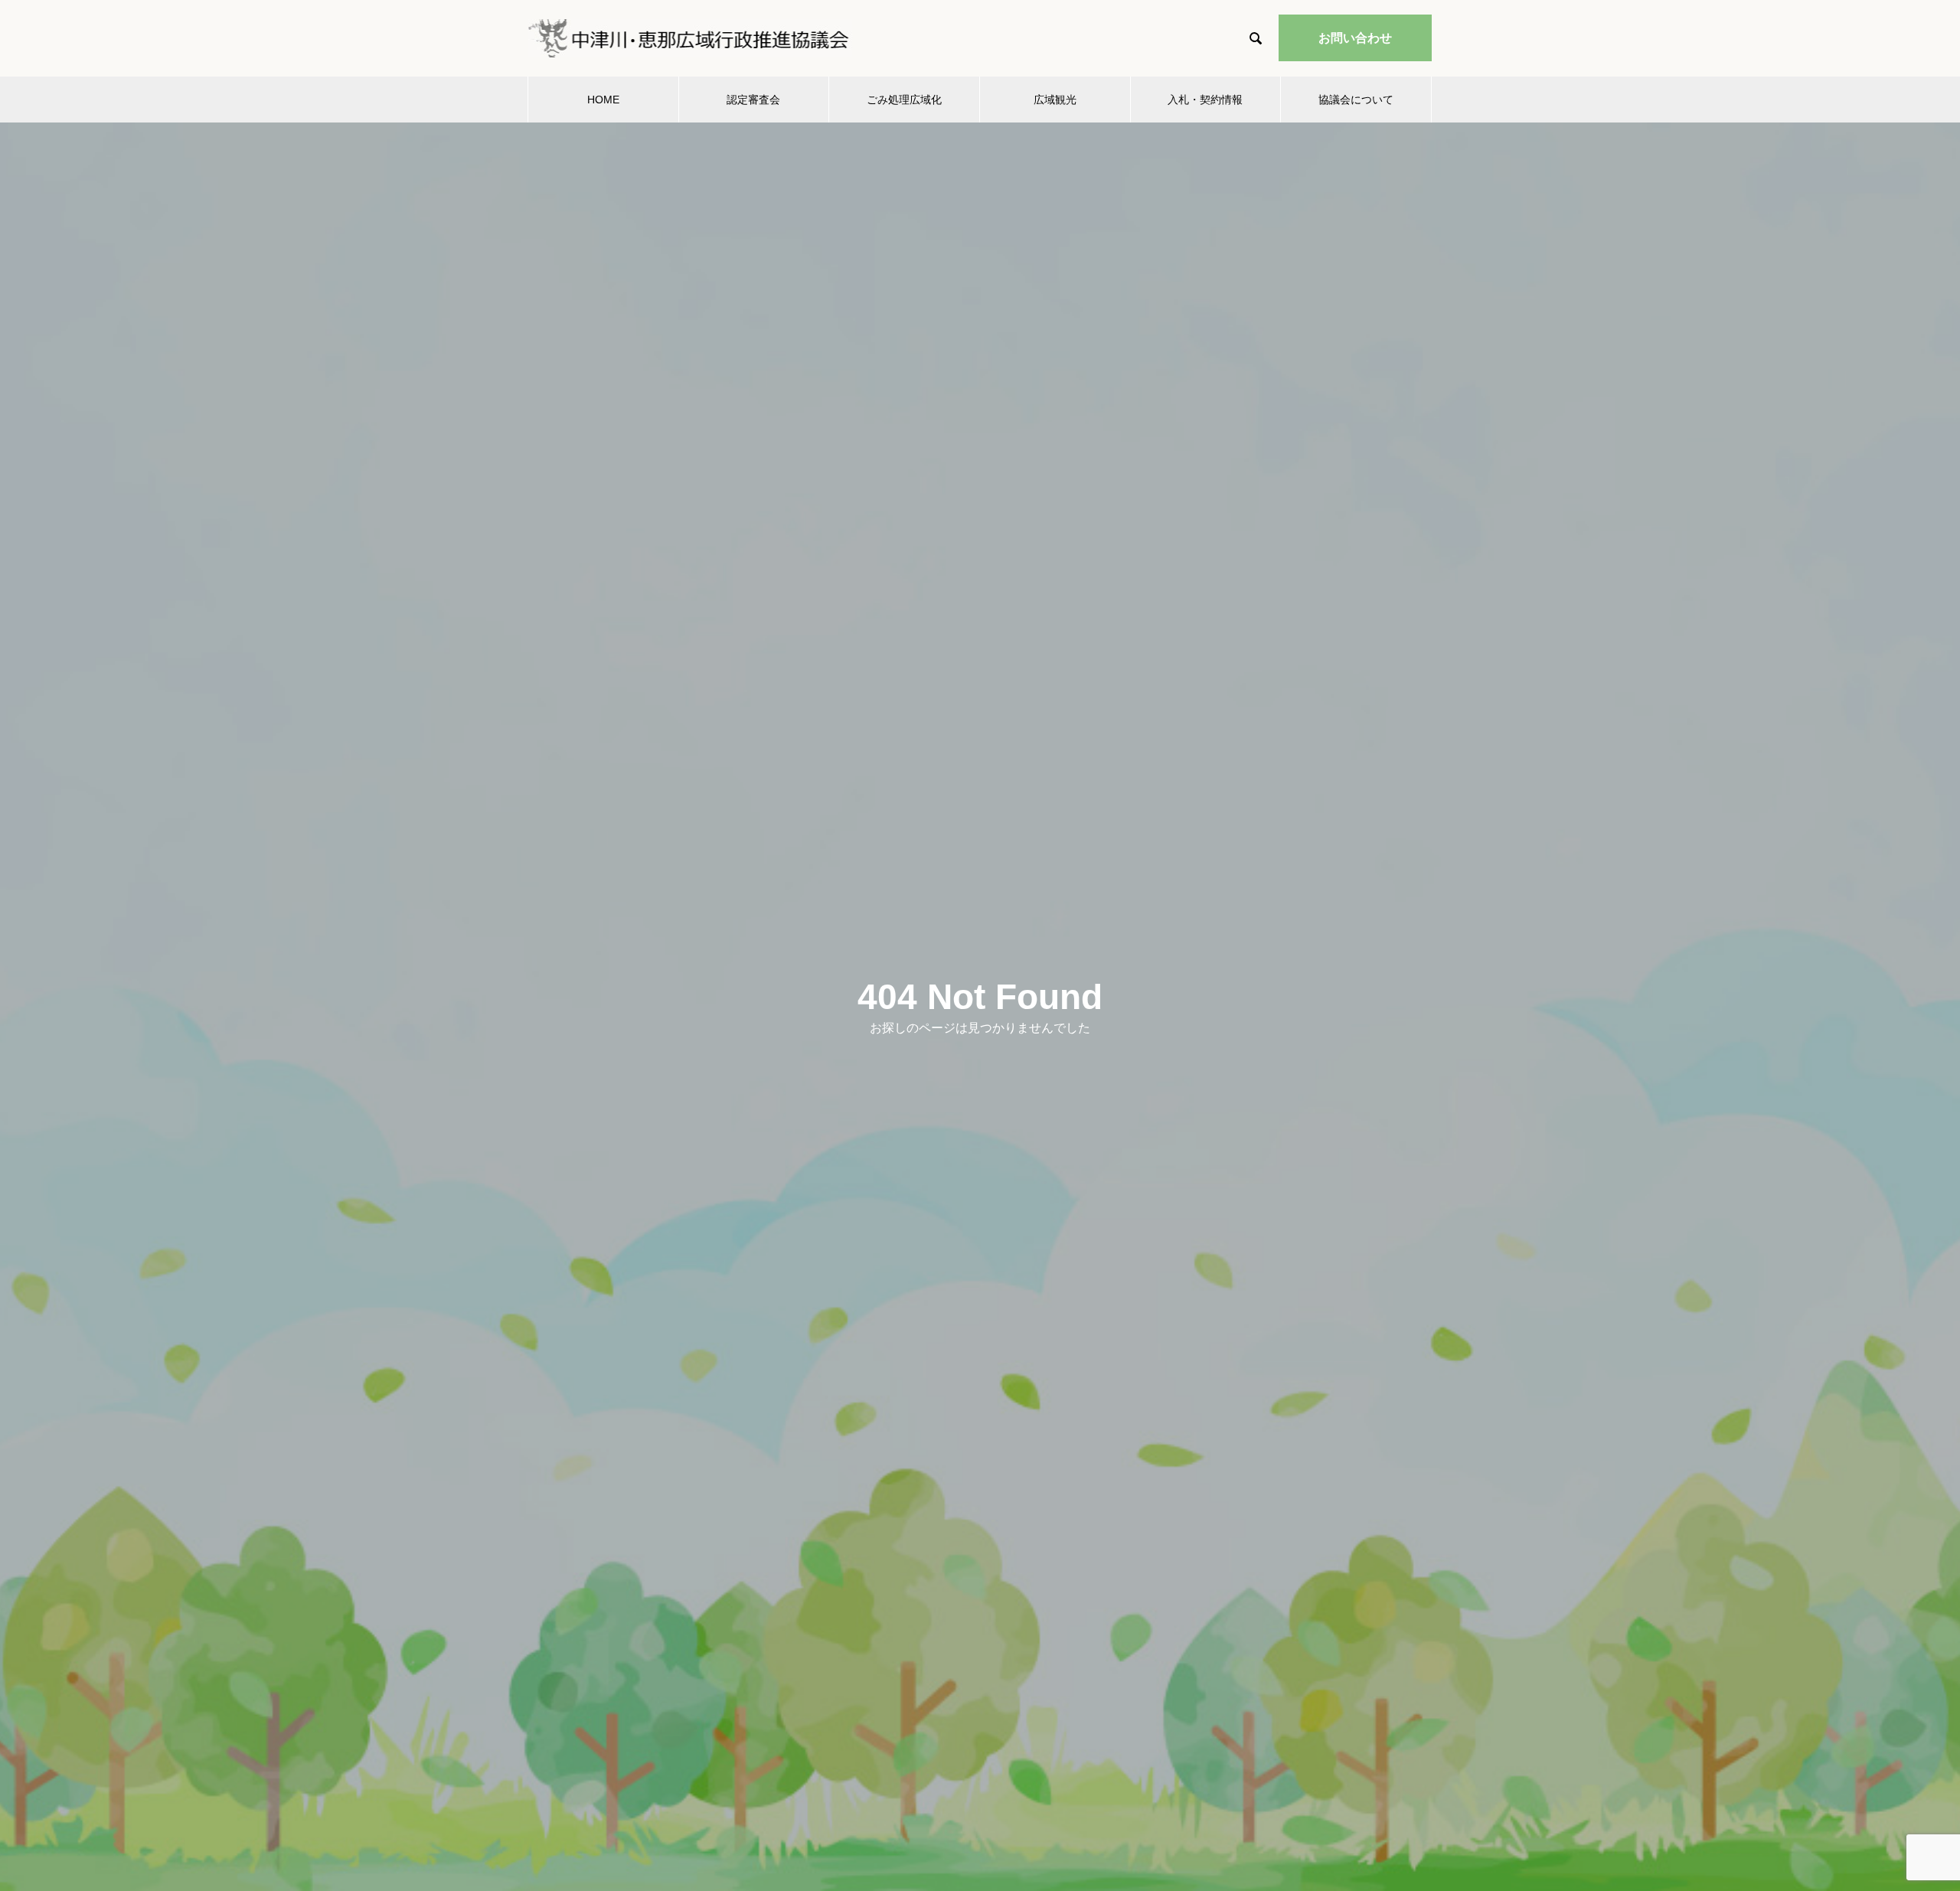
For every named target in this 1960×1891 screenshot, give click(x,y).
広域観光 (1055, 100)
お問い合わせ (1355, 38)
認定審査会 (753, 100)
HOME (603, 100)
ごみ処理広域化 (904, 100)
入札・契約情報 (1205, 100)
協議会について (1356, 100)
